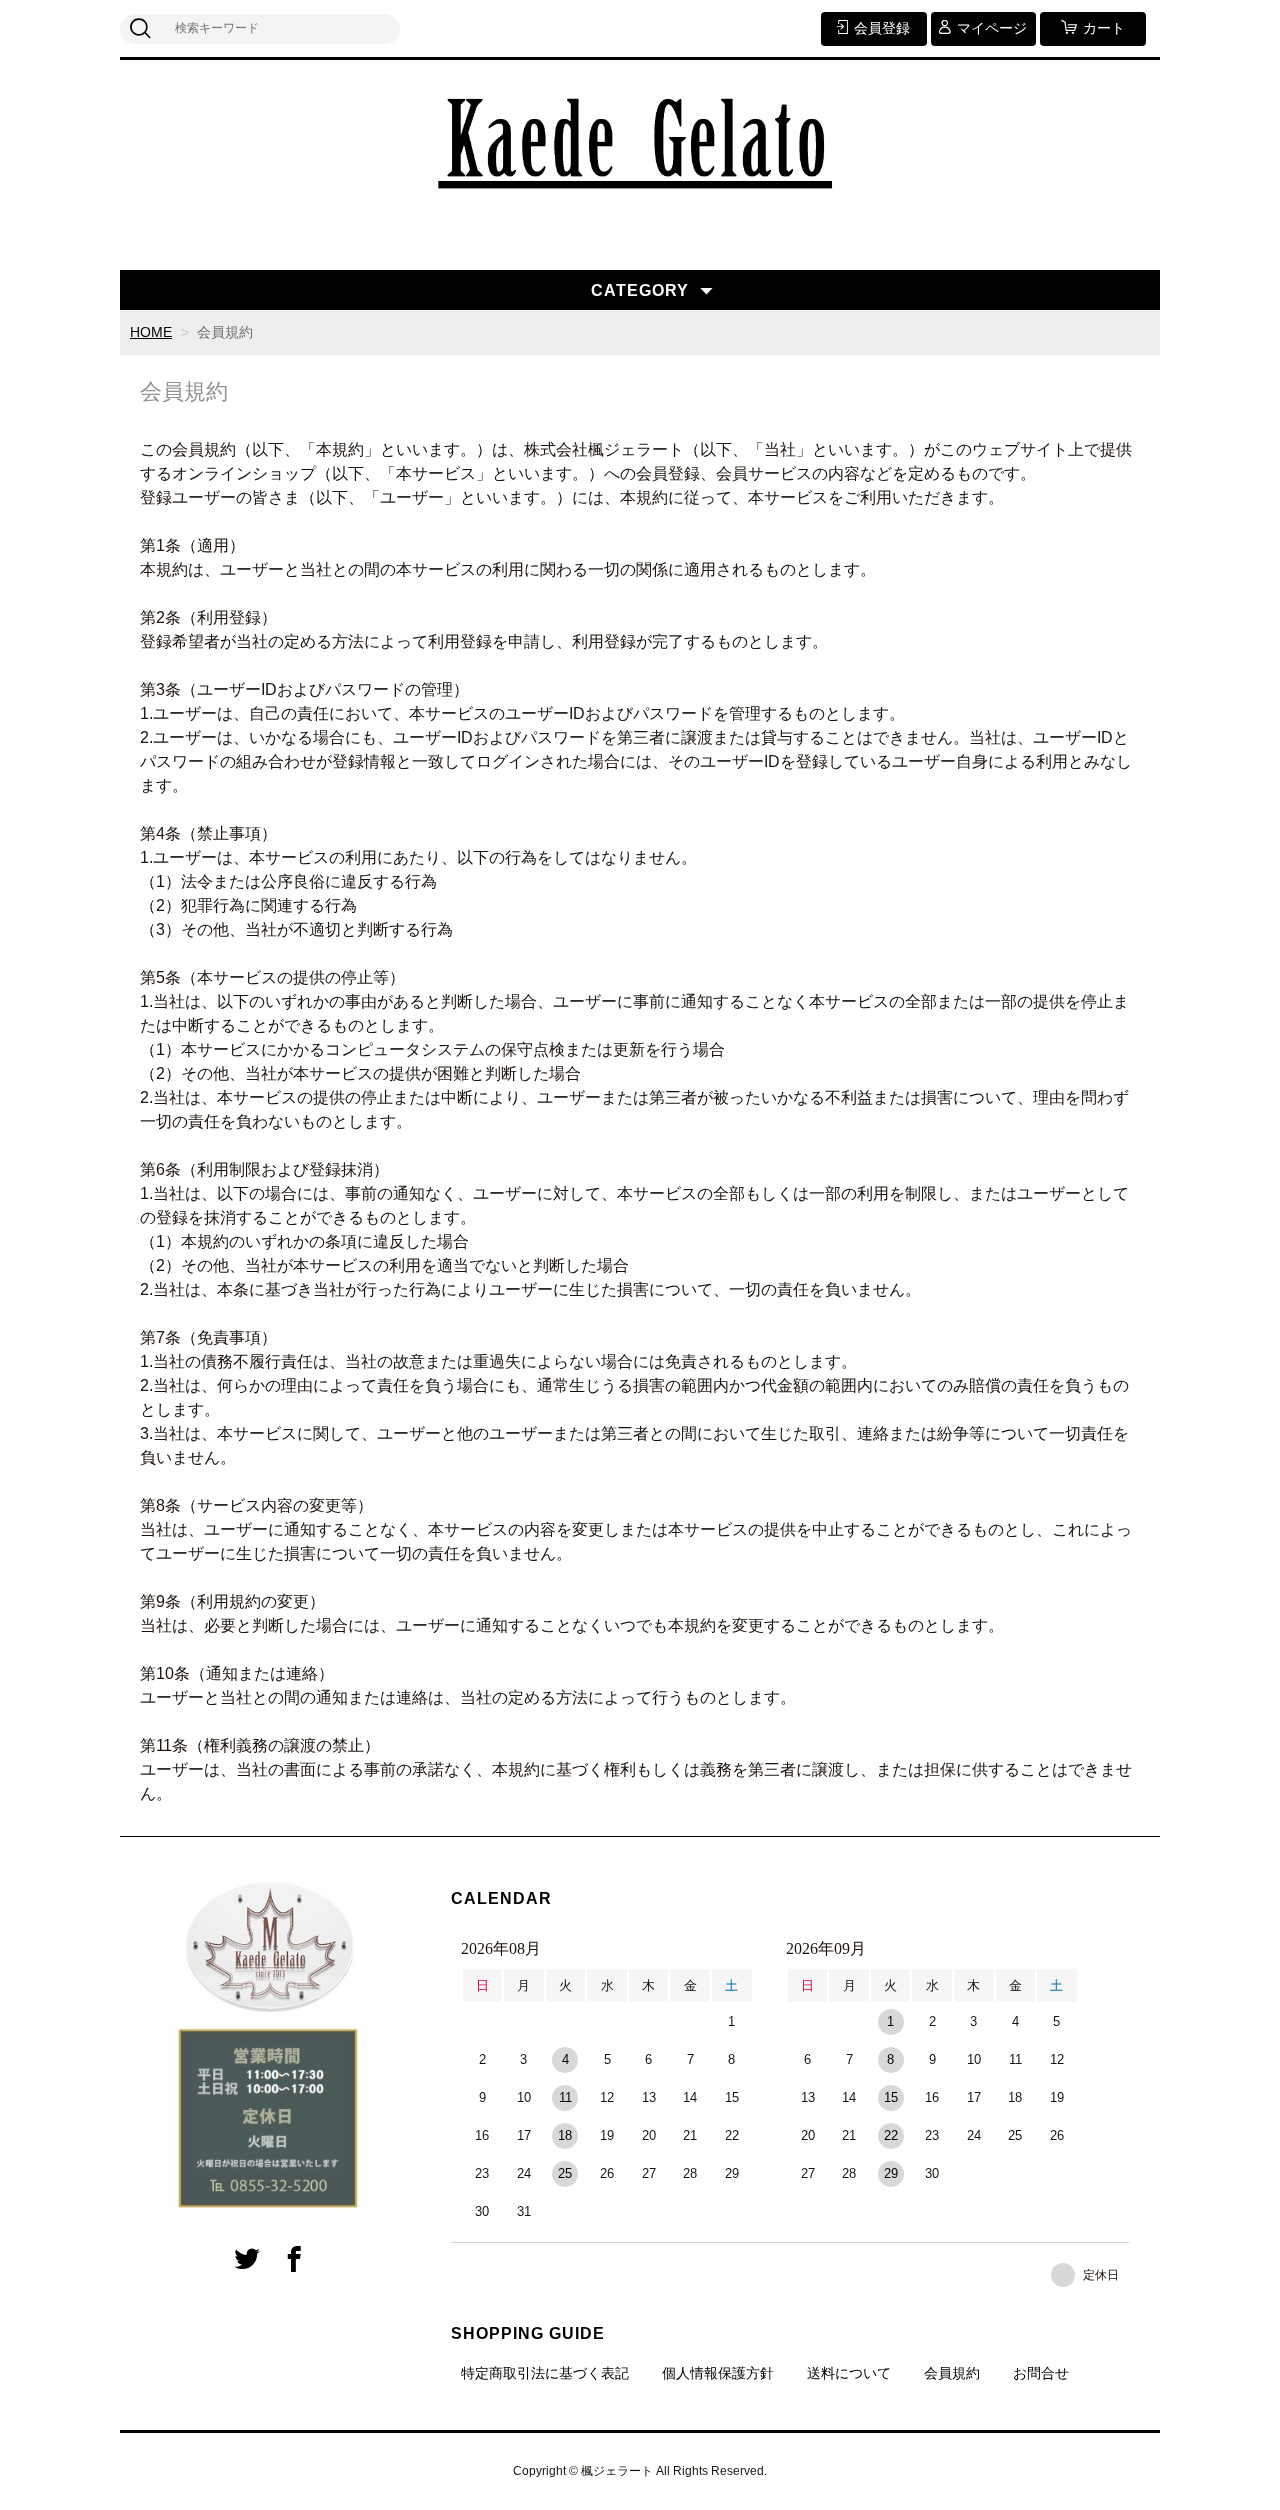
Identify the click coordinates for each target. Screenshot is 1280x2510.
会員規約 (952, 2373)
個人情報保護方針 (718, 2373)
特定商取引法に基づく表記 (545, 2373)
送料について (849, 2373)
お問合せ (1041, 2373)
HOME (151, 332)
